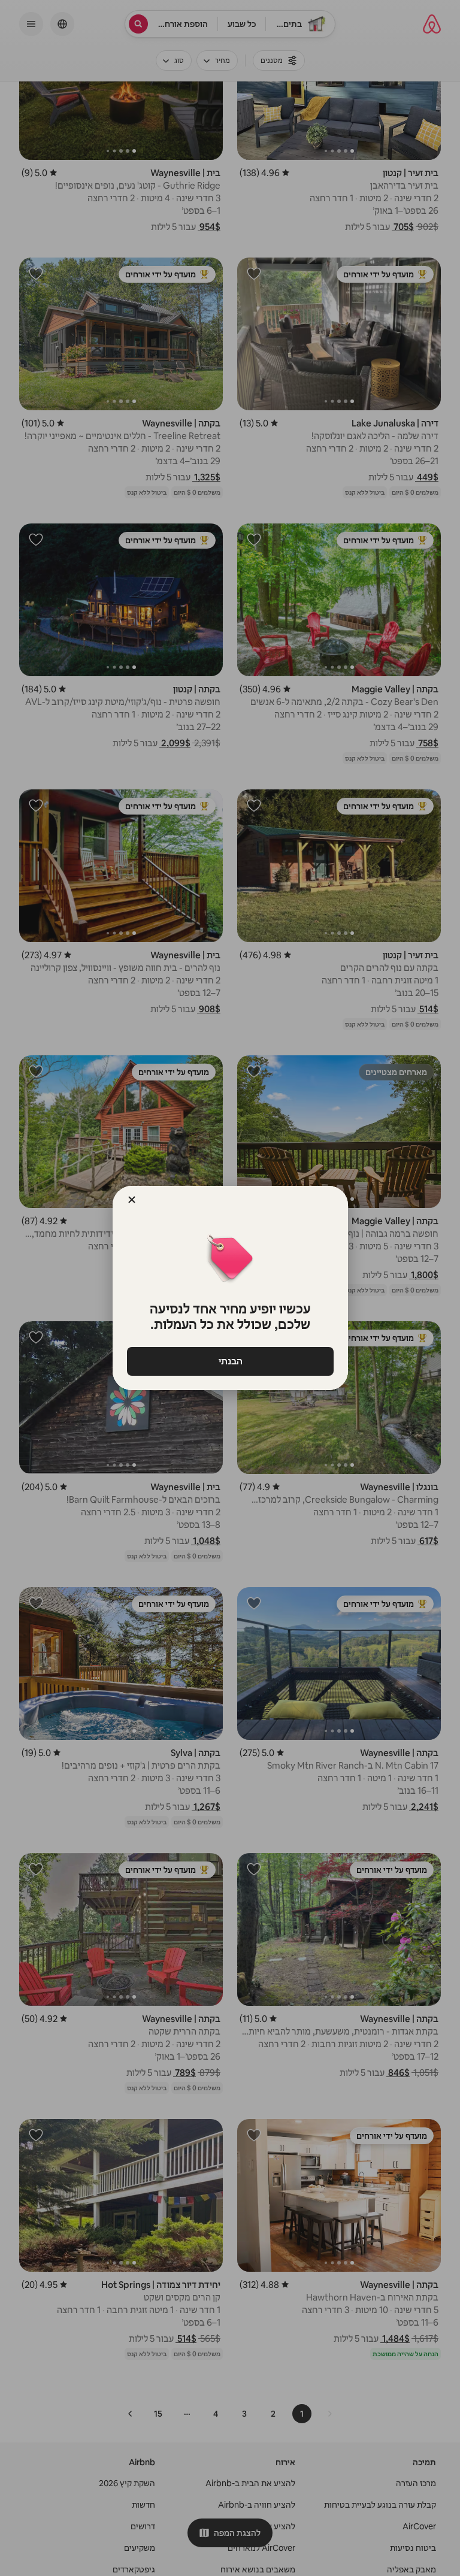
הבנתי (230, 1361)
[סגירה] (132, 1200)
